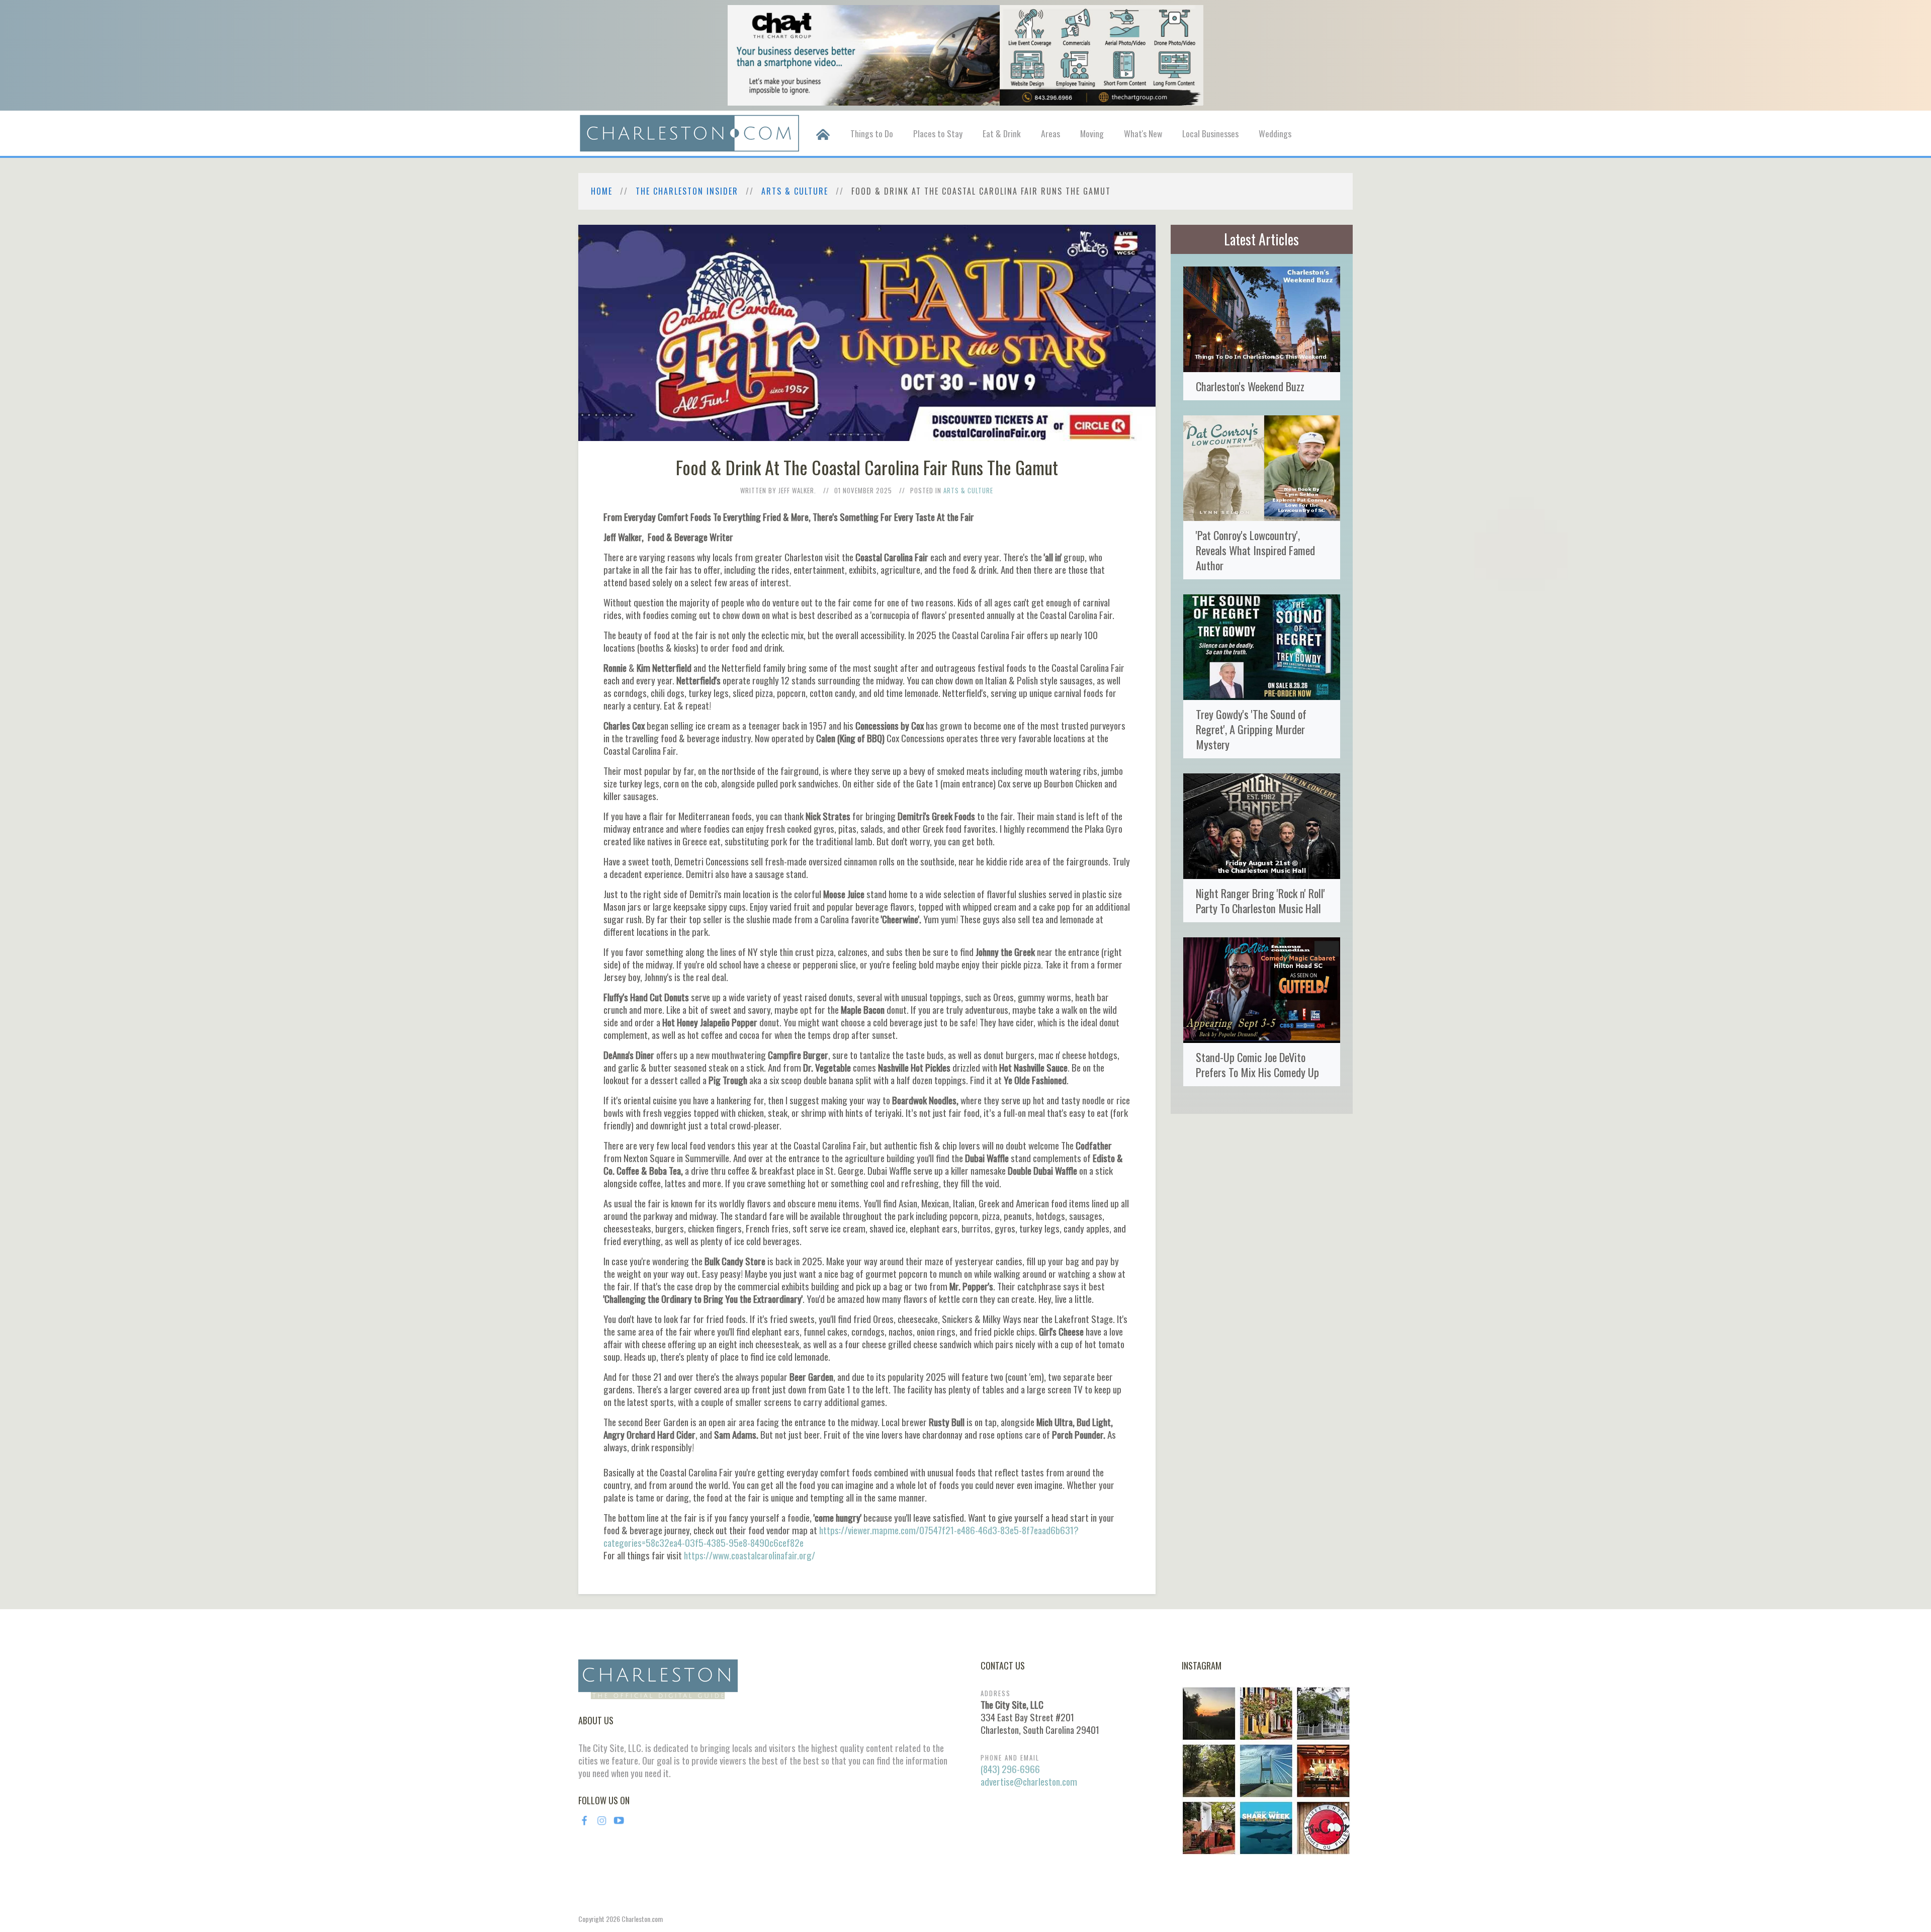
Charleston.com (642, 1919)
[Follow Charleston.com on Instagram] (1266, 1770)
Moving (1092, 133)
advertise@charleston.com (1029, 1781)
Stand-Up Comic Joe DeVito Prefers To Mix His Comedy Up (1257, 1064)
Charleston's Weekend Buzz (1250, 386)
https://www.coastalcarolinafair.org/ (750, 1555)
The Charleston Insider (687, 191)
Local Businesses (1210, 133)
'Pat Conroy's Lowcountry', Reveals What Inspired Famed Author (1255, 550)
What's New (1143, 133)
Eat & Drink (1002, 133)
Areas (1050, 133)
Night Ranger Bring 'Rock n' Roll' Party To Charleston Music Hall (1260, 900)
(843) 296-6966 (1010, 1769)
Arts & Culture (795, 191)
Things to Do (872, 133)
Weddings (1275, 133)
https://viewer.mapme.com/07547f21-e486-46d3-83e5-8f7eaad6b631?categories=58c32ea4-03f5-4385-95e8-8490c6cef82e (841, 1536)
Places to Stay (938, 133)
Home (602, 191)
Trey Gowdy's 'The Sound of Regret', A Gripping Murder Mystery (1251, 729)
